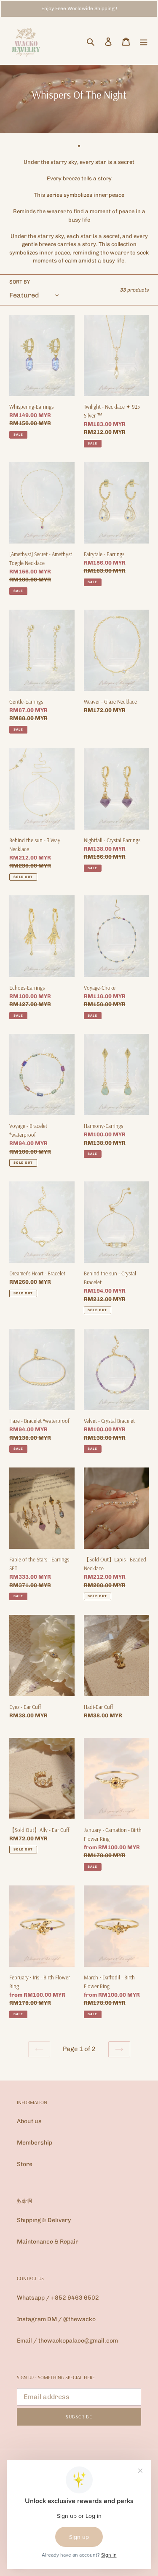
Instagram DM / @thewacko (56, 2319)
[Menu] (144, 42)
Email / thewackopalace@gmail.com (67, 2341)
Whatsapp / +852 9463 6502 (58, 2298)
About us (29, 2121)
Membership (35, 2143)
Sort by (20, 282)
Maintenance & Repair (48, 2242)
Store (25, 2164)
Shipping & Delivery (44, 2220)
